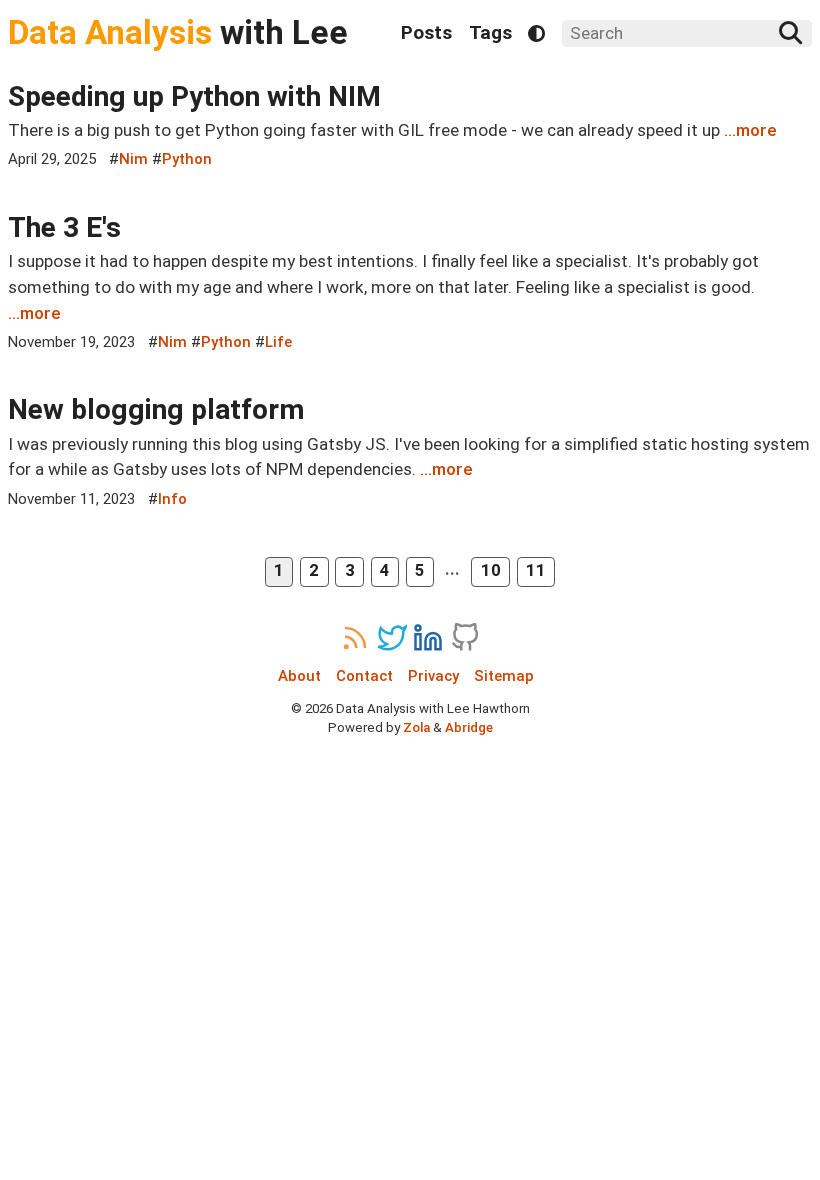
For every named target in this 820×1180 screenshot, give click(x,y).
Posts (426, 32)
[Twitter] (392, 638)
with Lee (178, 32)
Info (172, 499)
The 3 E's (64, 227)
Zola (416, 727)
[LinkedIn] (428, 638)
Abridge (469, 727)
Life (278, 342)
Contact (364, 676)
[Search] (791, 33)
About (299, 676)
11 (536, 570)
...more (750, 130)
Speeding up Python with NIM (194, 96)
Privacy (433, 676)
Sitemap (504, 676)
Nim (133, 159)
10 (491, 570)
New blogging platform (156, 409)
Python (187, 159)
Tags (490, 32)
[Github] (465, 638)
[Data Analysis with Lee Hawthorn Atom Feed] (355, 638)
